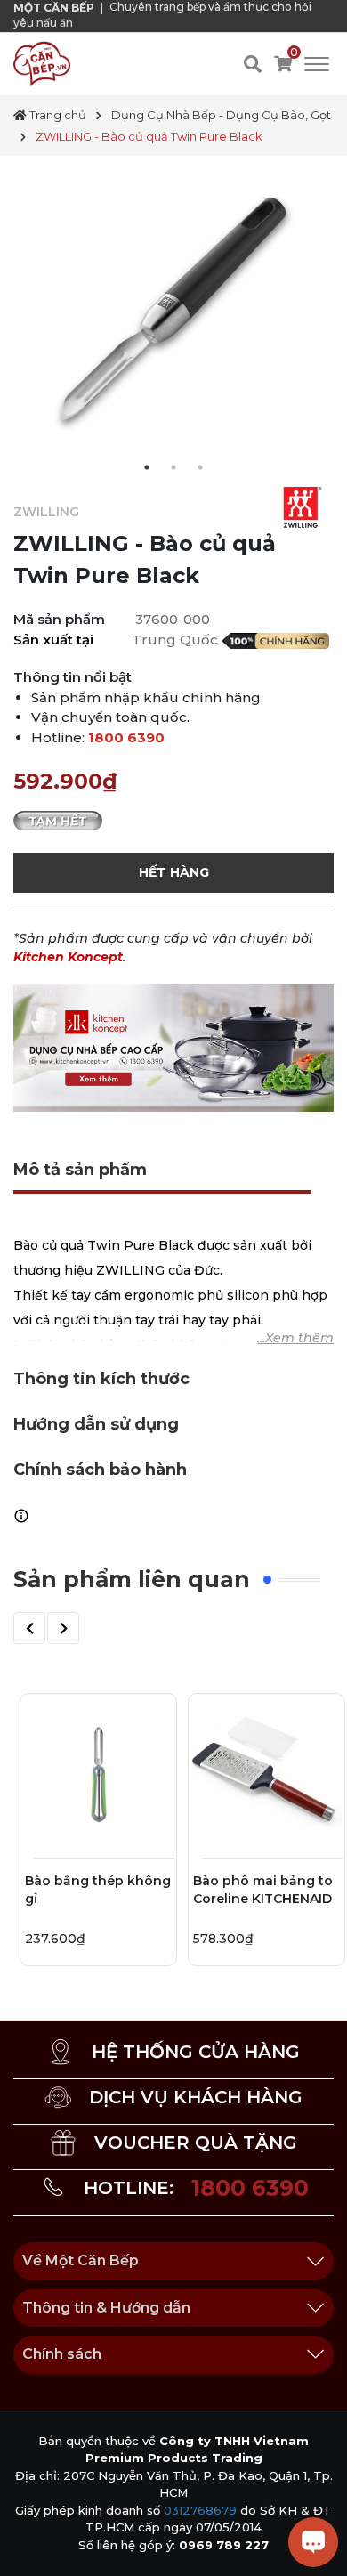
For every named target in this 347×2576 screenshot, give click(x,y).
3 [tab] (200, 467)
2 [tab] (173, 467)
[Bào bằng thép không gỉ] (98, 1772)
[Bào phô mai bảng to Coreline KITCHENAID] (266, 1772)
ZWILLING (46, 512)
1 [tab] (147, 467)
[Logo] (42, 63)
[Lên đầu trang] (31, 2545)
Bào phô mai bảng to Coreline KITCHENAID (263, 1890)
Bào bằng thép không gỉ (98, 1890)
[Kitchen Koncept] (173, 1047)
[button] (29, 1628)
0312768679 (200, 2510)
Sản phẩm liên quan (132, 1579)
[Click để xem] (173, 316)
